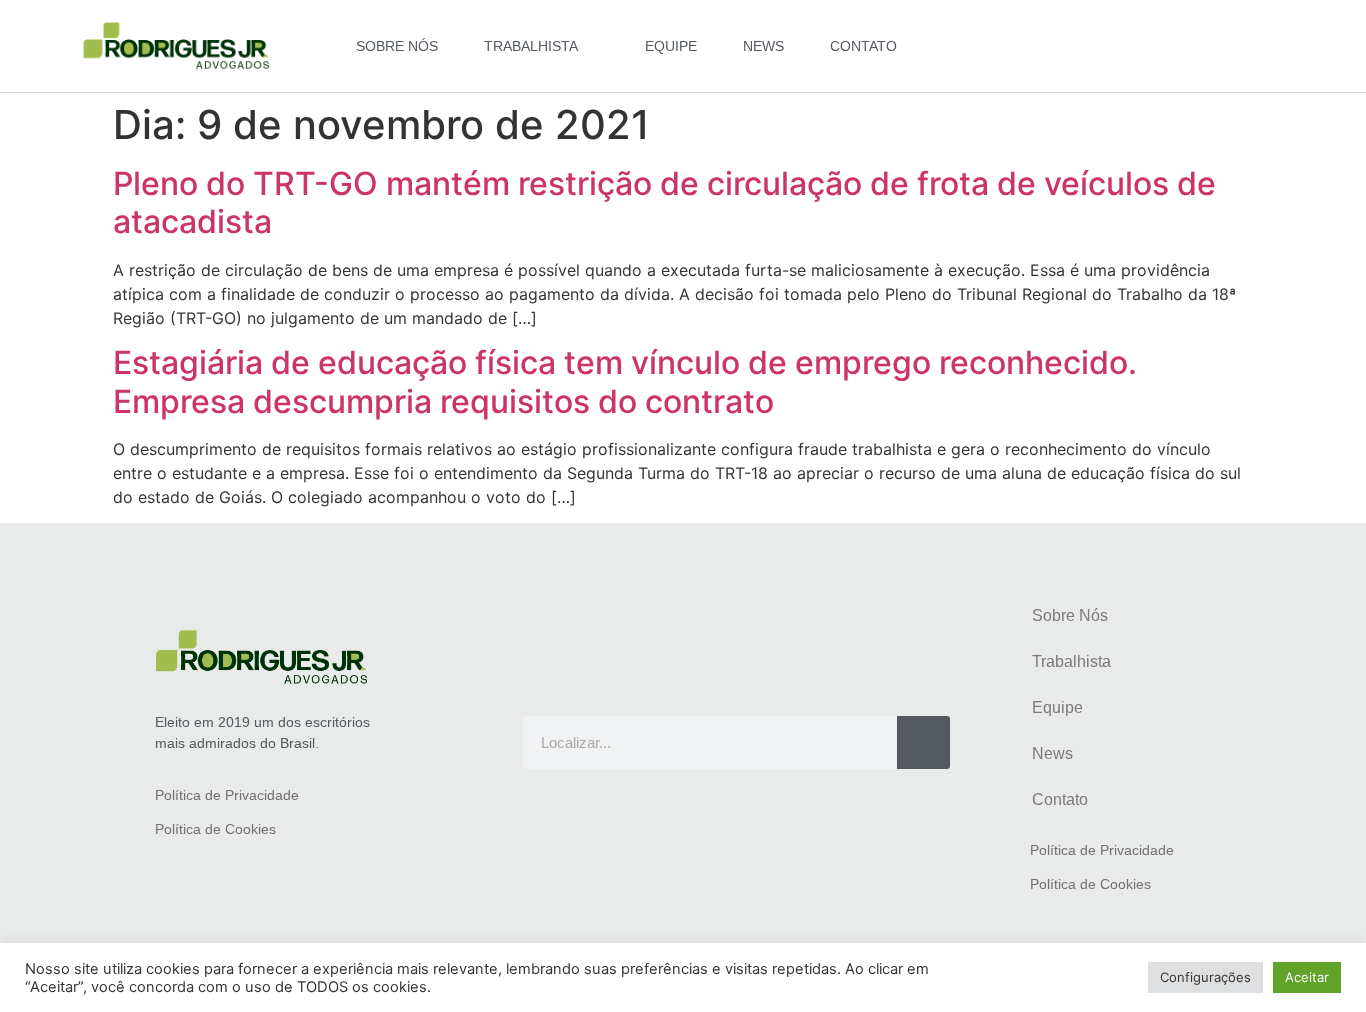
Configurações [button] (1205, 977)
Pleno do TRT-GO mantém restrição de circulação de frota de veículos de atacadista (664, 202)
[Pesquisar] (923, 742)
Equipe (671, 46)
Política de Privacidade (227, 795)
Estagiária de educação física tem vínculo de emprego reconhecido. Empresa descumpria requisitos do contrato (625, 381)
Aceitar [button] (1307, 977)
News (763, 46)
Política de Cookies (215, 829)
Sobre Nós (397, 46)
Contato (863, 46)
